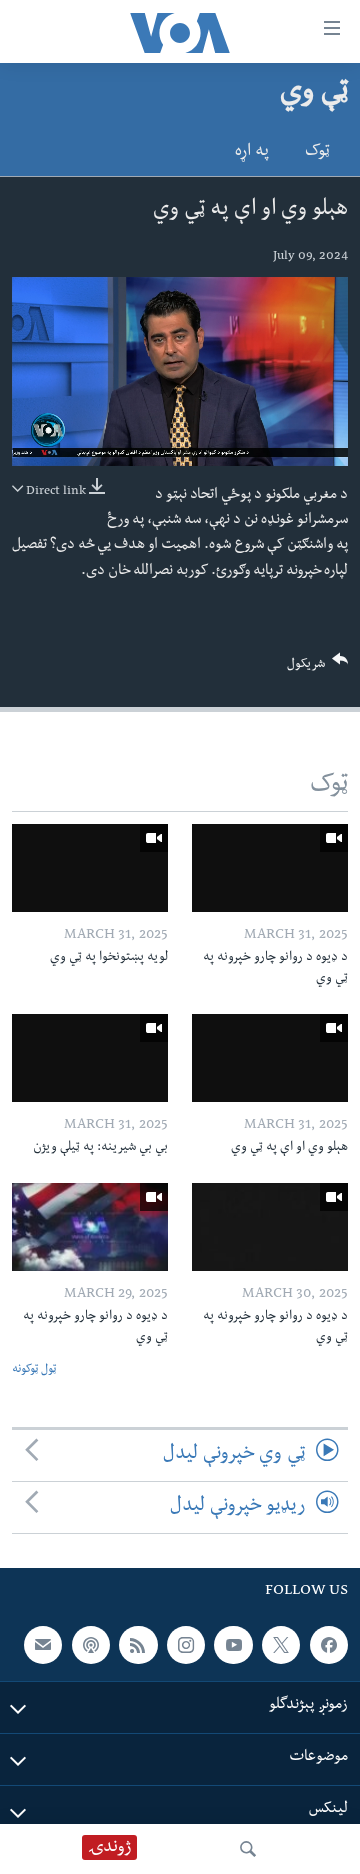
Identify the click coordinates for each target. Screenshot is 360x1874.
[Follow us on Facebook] (329, 1645)
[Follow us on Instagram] (186, 1645)
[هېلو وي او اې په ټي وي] (270, 1058)
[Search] (248, 1849)
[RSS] (138, 1645)
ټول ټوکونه (34, 1370)
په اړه (252, 153)
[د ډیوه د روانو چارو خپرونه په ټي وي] (270, 868)
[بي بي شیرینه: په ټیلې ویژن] (90, 1058)
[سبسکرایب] (43, 1645)
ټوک (317, 153)
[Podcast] (91, 1645)
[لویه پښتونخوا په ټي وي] (90, 868)
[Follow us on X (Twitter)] (281, 1645)
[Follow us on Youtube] (233, 1645)
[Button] (318, 668)
